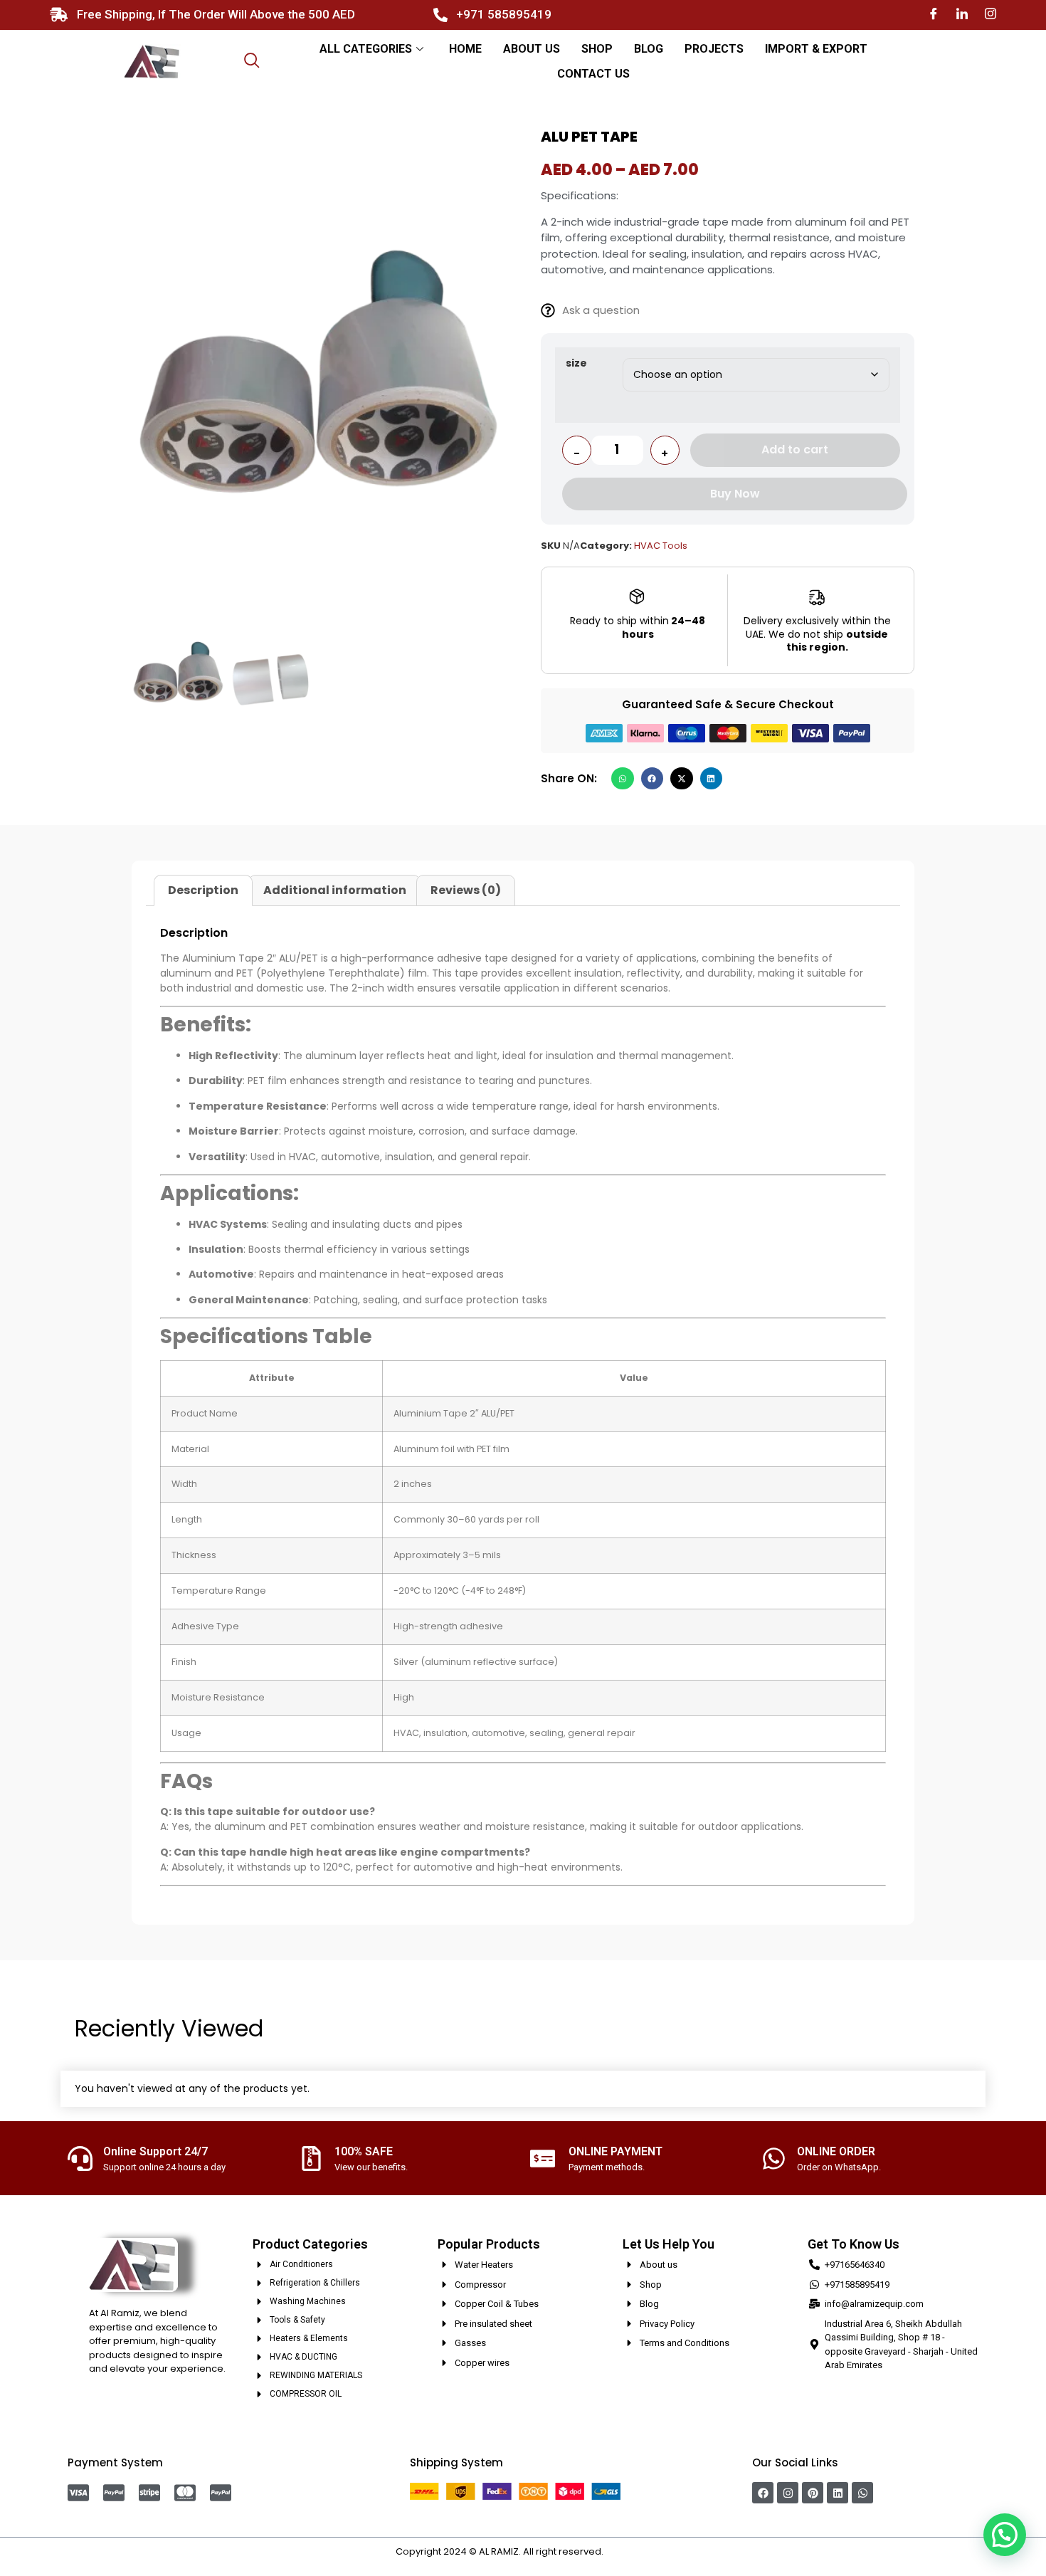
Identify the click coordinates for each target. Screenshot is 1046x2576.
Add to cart (795, 450)
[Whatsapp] (862, 2493)
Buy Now (735, 494)
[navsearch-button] (252, 62)
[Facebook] (934, 15)
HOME (465, 49)
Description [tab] (203, 890)
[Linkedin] (838, 2493)
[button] (623, 779)
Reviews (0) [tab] (466, 890)
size (576, 363)
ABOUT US (532, 49)
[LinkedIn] (962, 15)
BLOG (649, 49)
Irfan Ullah (628, 2551)
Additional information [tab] (335, 890)
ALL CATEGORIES (366, 49)
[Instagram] (990, 15)
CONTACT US (593, 74)
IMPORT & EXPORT (816, 49)
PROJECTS (714, 49)
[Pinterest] (813, 2493)
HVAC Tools (661, 546)
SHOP (597, 49)
